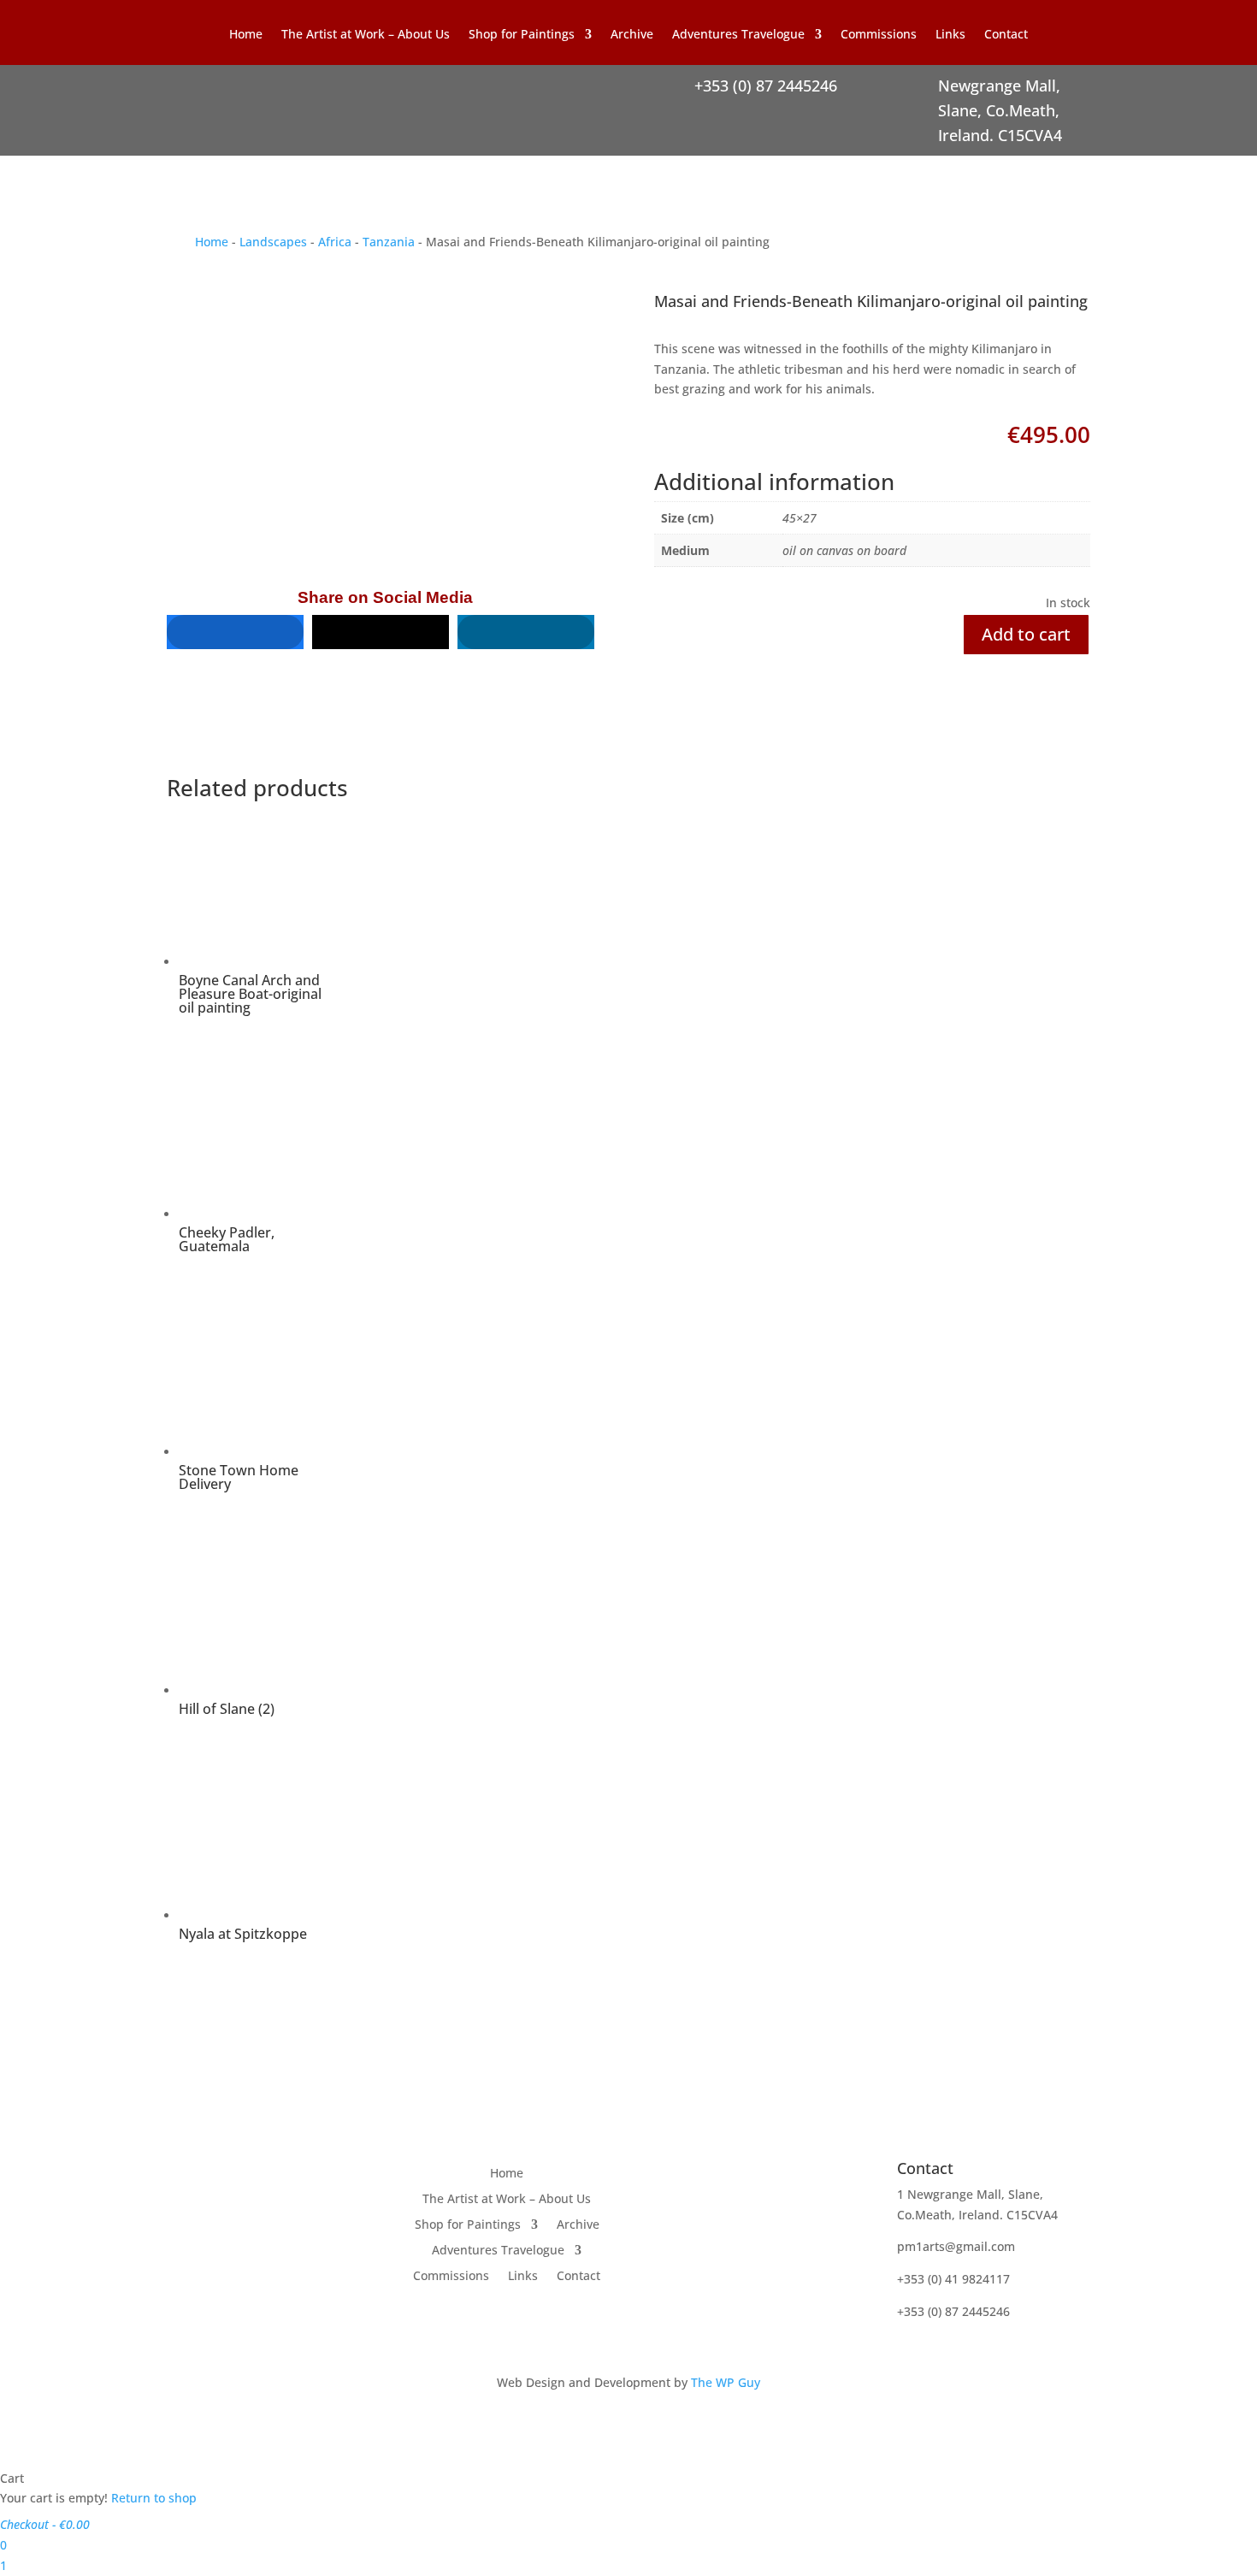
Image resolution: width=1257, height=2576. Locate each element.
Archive (632, 35)
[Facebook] (235, 632)
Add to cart (1026, 634)
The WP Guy (726, 2382)
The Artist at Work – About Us (366, 35)
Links (950, 35)
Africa (335, 242)
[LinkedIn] (526, 632)
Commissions (879, 35)
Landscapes (273, 242)
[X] (381, 632)
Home (246, 35)
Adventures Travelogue (738, 35)
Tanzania (389, 242)
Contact (1006, 35)
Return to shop (154, 2498)
